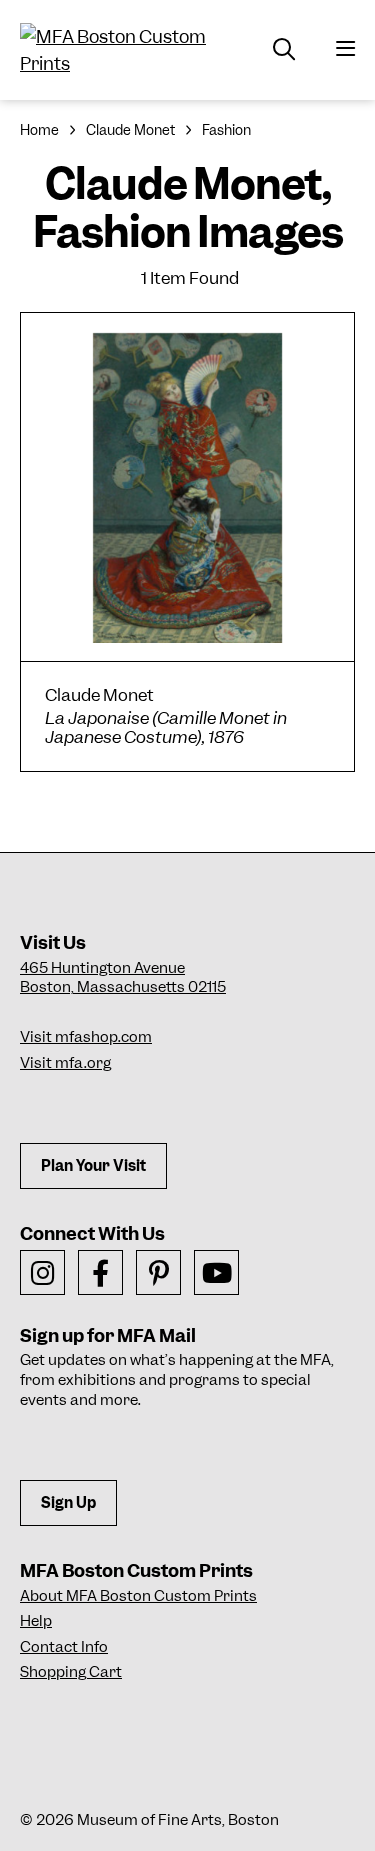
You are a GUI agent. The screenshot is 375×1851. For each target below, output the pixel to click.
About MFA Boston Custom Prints (138, 1596)
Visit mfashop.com (86, 1037)
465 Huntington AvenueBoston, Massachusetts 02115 (123, 978)
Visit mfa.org (65, 1063)
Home (39, 130)
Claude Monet (130, 130)
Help (36, 1621)
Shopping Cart (71, 1672)
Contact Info (64, 1647)
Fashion (226, 130)
